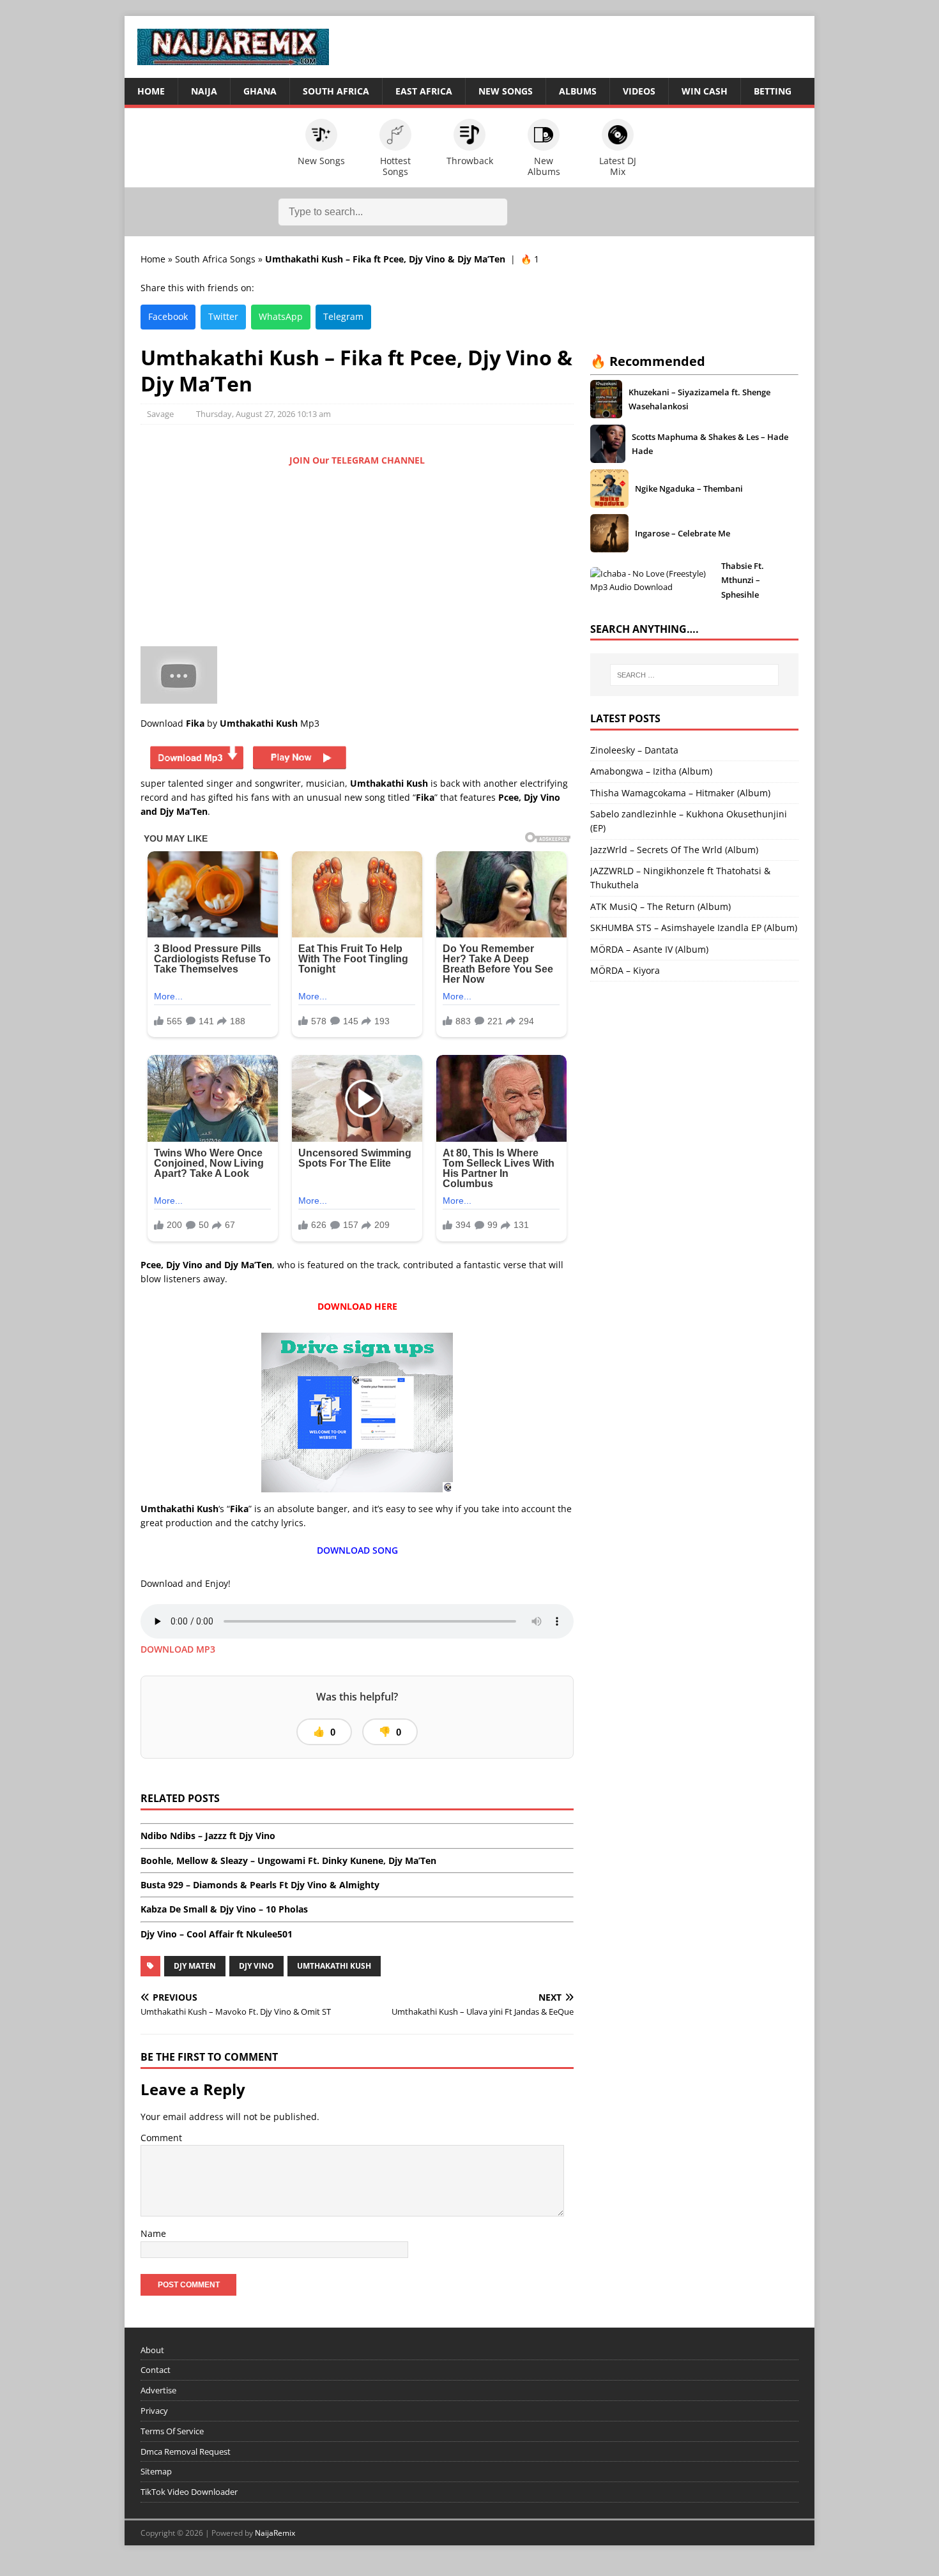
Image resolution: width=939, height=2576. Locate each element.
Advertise (158, 2390)
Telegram (343, 316)
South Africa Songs (215, 259)
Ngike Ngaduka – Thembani (689, 489)
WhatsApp (281, 316)
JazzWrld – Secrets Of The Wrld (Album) (674, 850)
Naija (204, 91)
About (152, 2350)
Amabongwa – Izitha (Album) (651, 771)
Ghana (260, 91)
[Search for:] (694, 675)
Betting (773, 91)
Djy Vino (256, 1966)
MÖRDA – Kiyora (625, 970)
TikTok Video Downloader (189, 2492)
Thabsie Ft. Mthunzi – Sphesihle (743, 580)
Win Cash (705, 91)
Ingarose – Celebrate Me (683, 533)
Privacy (154, 2411)
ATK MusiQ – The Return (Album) (660, 906)
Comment (161, 2138)
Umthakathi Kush (334, 1966)
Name (153, 2233)
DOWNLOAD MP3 (178, 1649)
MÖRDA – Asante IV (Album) (649, 949)
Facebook (168, 316)
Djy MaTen (195, 1966)
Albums (578, 91)
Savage (160, 414)
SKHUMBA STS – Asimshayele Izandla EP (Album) (694, 928)
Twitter (223, 316)
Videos (639, 91)
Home (151, 91)
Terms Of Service (172, 2431)
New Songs (506, 91)
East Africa (424, 91)
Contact (156, 2370)
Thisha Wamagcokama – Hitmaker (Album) (680, 793)
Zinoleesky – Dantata (634, 750)
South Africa (336, 91)
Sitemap (156, 2471)
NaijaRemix (275, 2533)
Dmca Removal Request (186, 2451)
